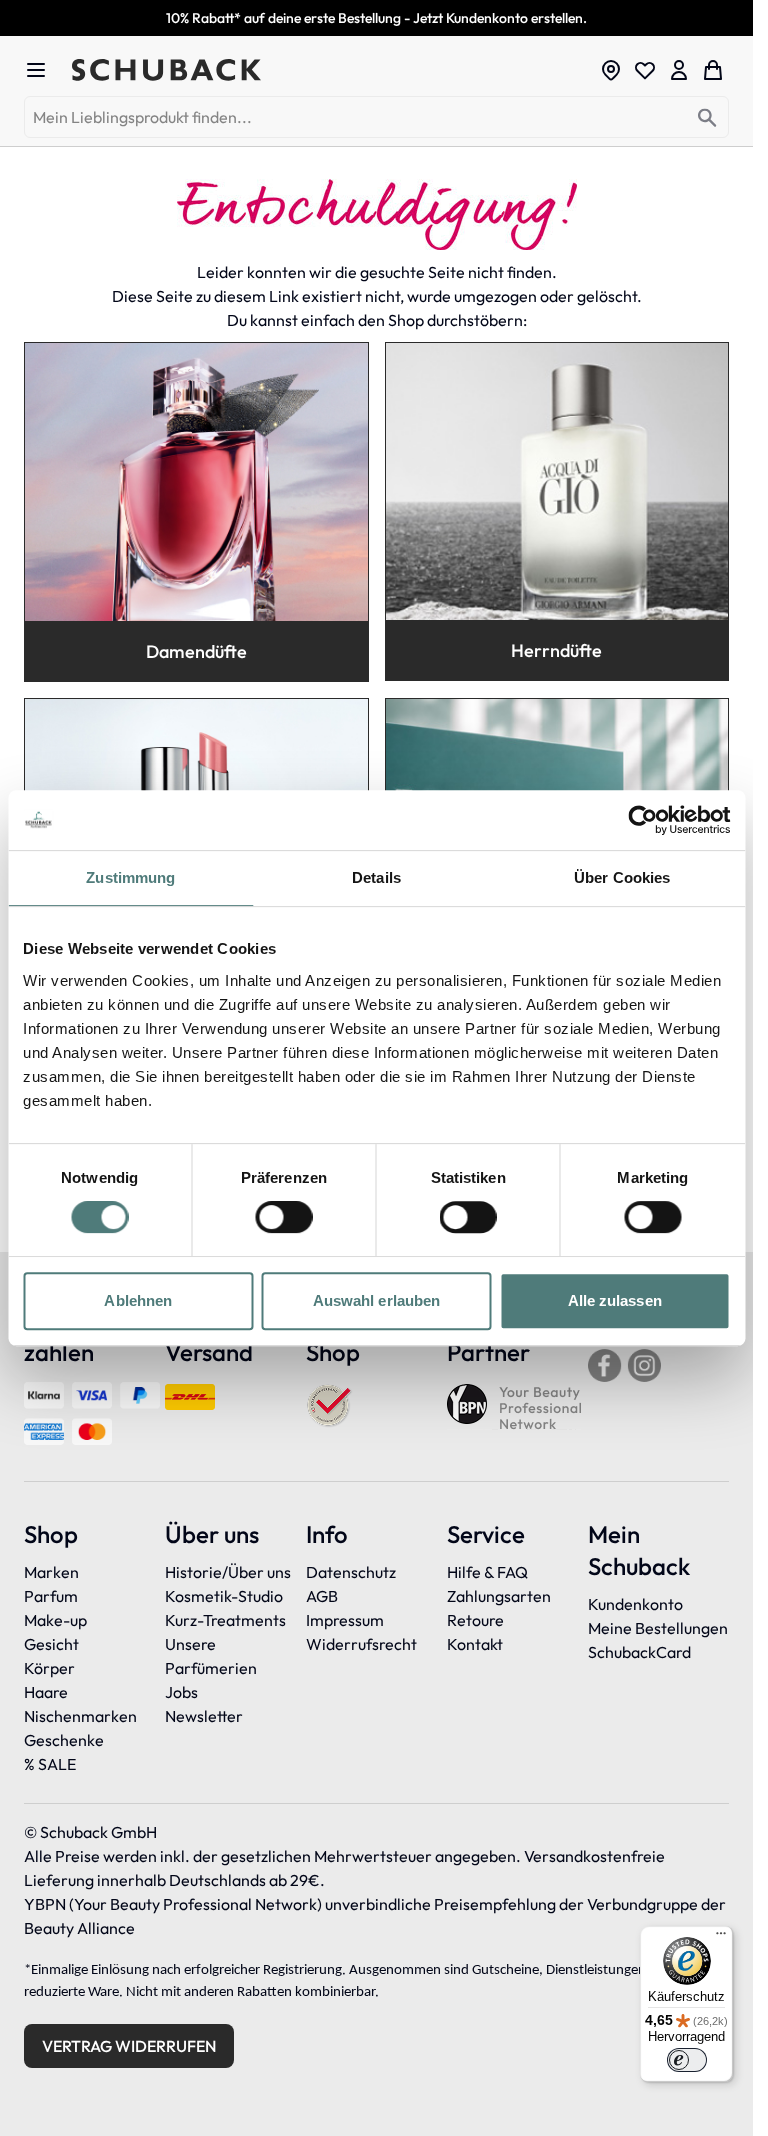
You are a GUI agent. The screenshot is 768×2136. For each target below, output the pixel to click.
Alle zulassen (615, 1300)
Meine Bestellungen (658, 1628)
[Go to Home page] (329, 70)
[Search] (707, 118)
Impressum (345, 1620)
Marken (51, 1572)
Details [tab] (376, 877)
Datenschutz (351, 1572)
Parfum (51, 1596)
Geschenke (64, 1740)
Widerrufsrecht (361, 1644)
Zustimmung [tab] (130, 877)
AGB (322, 1596)
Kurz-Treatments (225, 1620)
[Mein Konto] (679, 70)
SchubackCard (639, 1652)
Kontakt (475, 1644)
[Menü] (721, 1938)
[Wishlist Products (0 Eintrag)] (645, 70)
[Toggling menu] (44, 70)
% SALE (50, 1764)
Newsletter (204, 1716)
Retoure (475, 1620)
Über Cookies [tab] (622, 877)
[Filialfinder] (611, 70)
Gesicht (51, 1644)
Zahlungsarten (499, 1596)
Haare (46, 1692)
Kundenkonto (635, 1604)
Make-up (55, 1620)
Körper (49, 1668)
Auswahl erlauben (377, 1300)
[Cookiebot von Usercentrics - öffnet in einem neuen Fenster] (642, 820)
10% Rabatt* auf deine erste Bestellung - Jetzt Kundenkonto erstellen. (376, 18)
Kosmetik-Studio (224, 1596)
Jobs (181, 1692)
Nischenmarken (80, 1716)
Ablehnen (138, 1300)
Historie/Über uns (228, 1572)
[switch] (283, 1217)
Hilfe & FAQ (487, 1572)
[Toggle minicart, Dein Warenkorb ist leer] (713, 70)
